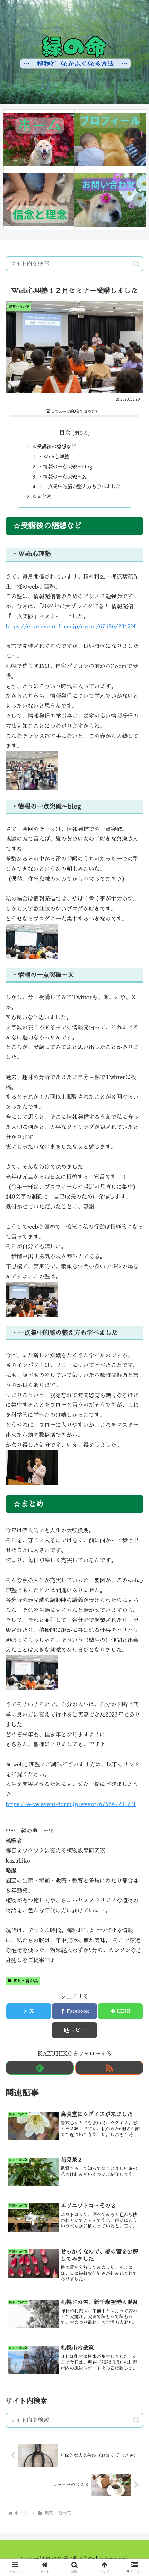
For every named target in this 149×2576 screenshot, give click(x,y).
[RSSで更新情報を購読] (109, 2068)
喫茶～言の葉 (26, 1981)
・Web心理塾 (54, 457)
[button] (136, 264)
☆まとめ (42, 497)
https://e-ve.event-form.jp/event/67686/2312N (71, 627)
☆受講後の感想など (54, 447)
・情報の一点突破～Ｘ (62, 477)
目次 (65, 433)
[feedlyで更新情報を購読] (40, 2068)
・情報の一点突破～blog (65, 467)
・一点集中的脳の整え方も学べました (79, 486)
